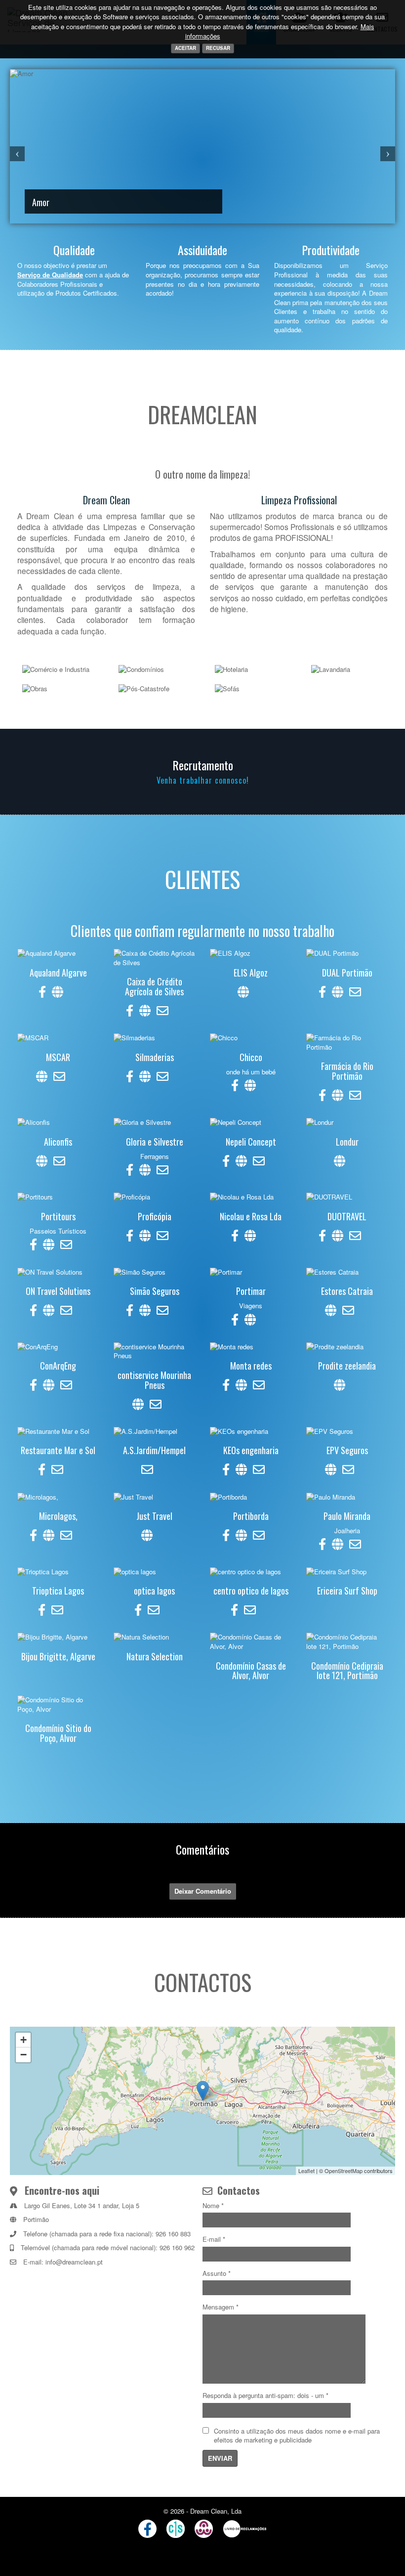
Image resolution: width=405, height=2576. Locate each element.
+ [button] (23, 2040)
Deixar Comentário (203, 1891)
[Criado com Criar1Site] (176, 2529)
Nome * (213, 2206)
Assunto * (217, 2273)
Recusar (218, 48)
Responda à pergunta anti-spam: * (265, 2396)
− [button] (23, 2055)
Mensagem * (221, 2307)
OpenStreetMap (344, 2171)
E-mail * (214, 2239)
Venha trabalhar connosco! (203, 780)
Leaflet (306, 2171)
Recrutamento (203, 765)
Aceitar (185, 48)
